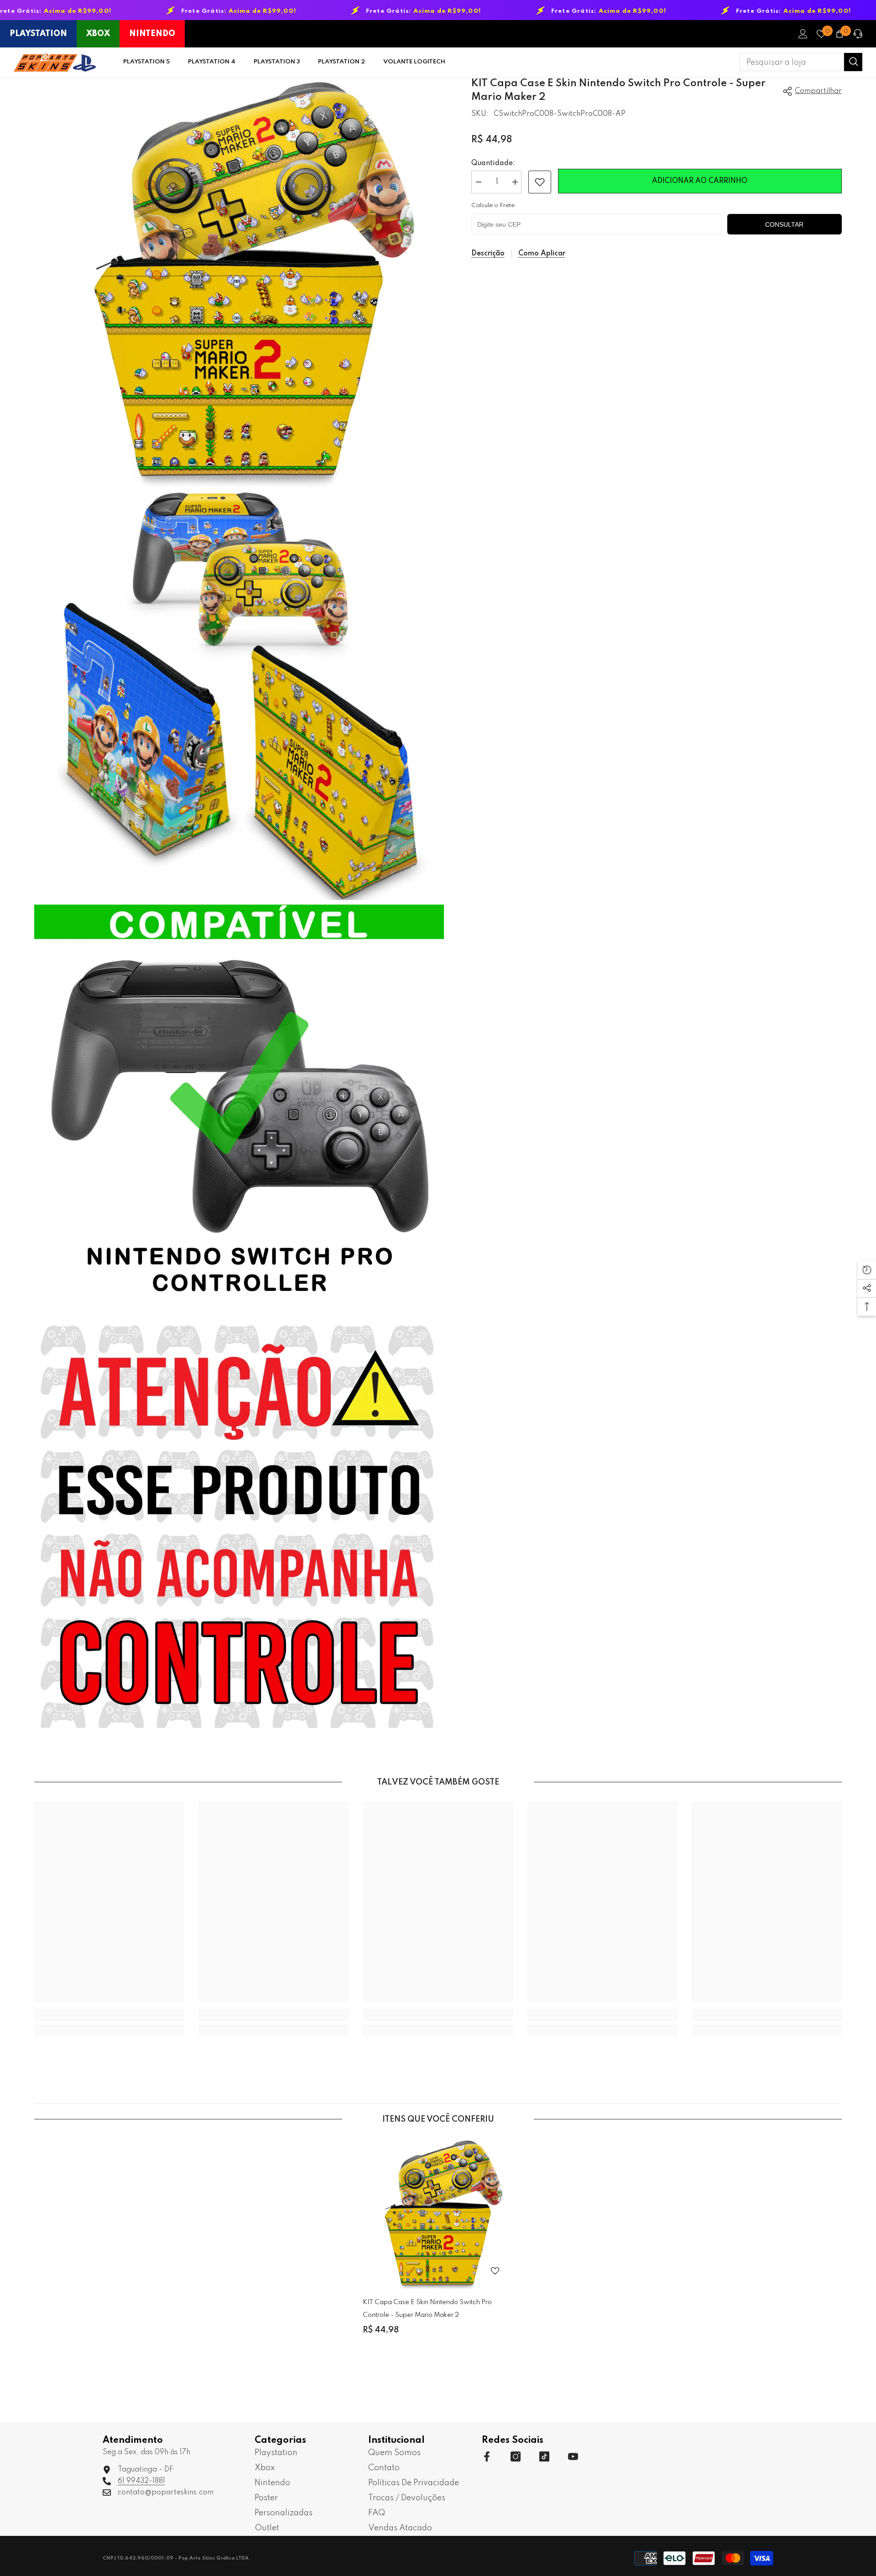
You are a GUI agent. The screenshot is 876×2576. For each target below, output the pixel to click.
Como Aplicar (542, 254)
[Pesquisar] (801, 62)
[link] (540, 182)
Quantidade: (493, 163)
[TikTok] (544, 2456)
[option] (438, 2244)
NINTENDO (152, 34)
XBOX (98, 34)
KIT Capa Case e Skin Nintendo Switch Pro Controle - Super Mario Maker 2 (427, 2309)
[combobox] (792, 62)
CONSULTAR (784, 224)
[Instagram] (516, 2456)
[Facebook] (487, 2456)
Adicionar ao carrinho (700, 181)
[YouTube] (573, 2456)
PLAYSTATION (38, 34)
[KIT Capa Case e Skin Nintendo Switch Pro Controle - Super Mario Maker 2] (438, 2214)
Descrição (488, 254)
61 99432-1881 (141, 2481)
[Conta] (803, 34)
